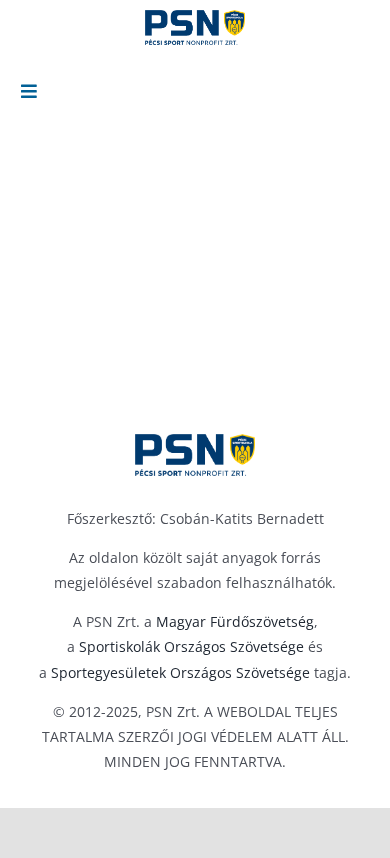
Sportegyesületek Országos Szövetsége (180, 672)
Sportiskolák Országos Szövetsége (191, 646)
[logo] (195, 455)
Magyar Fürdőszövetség (235, 621)
